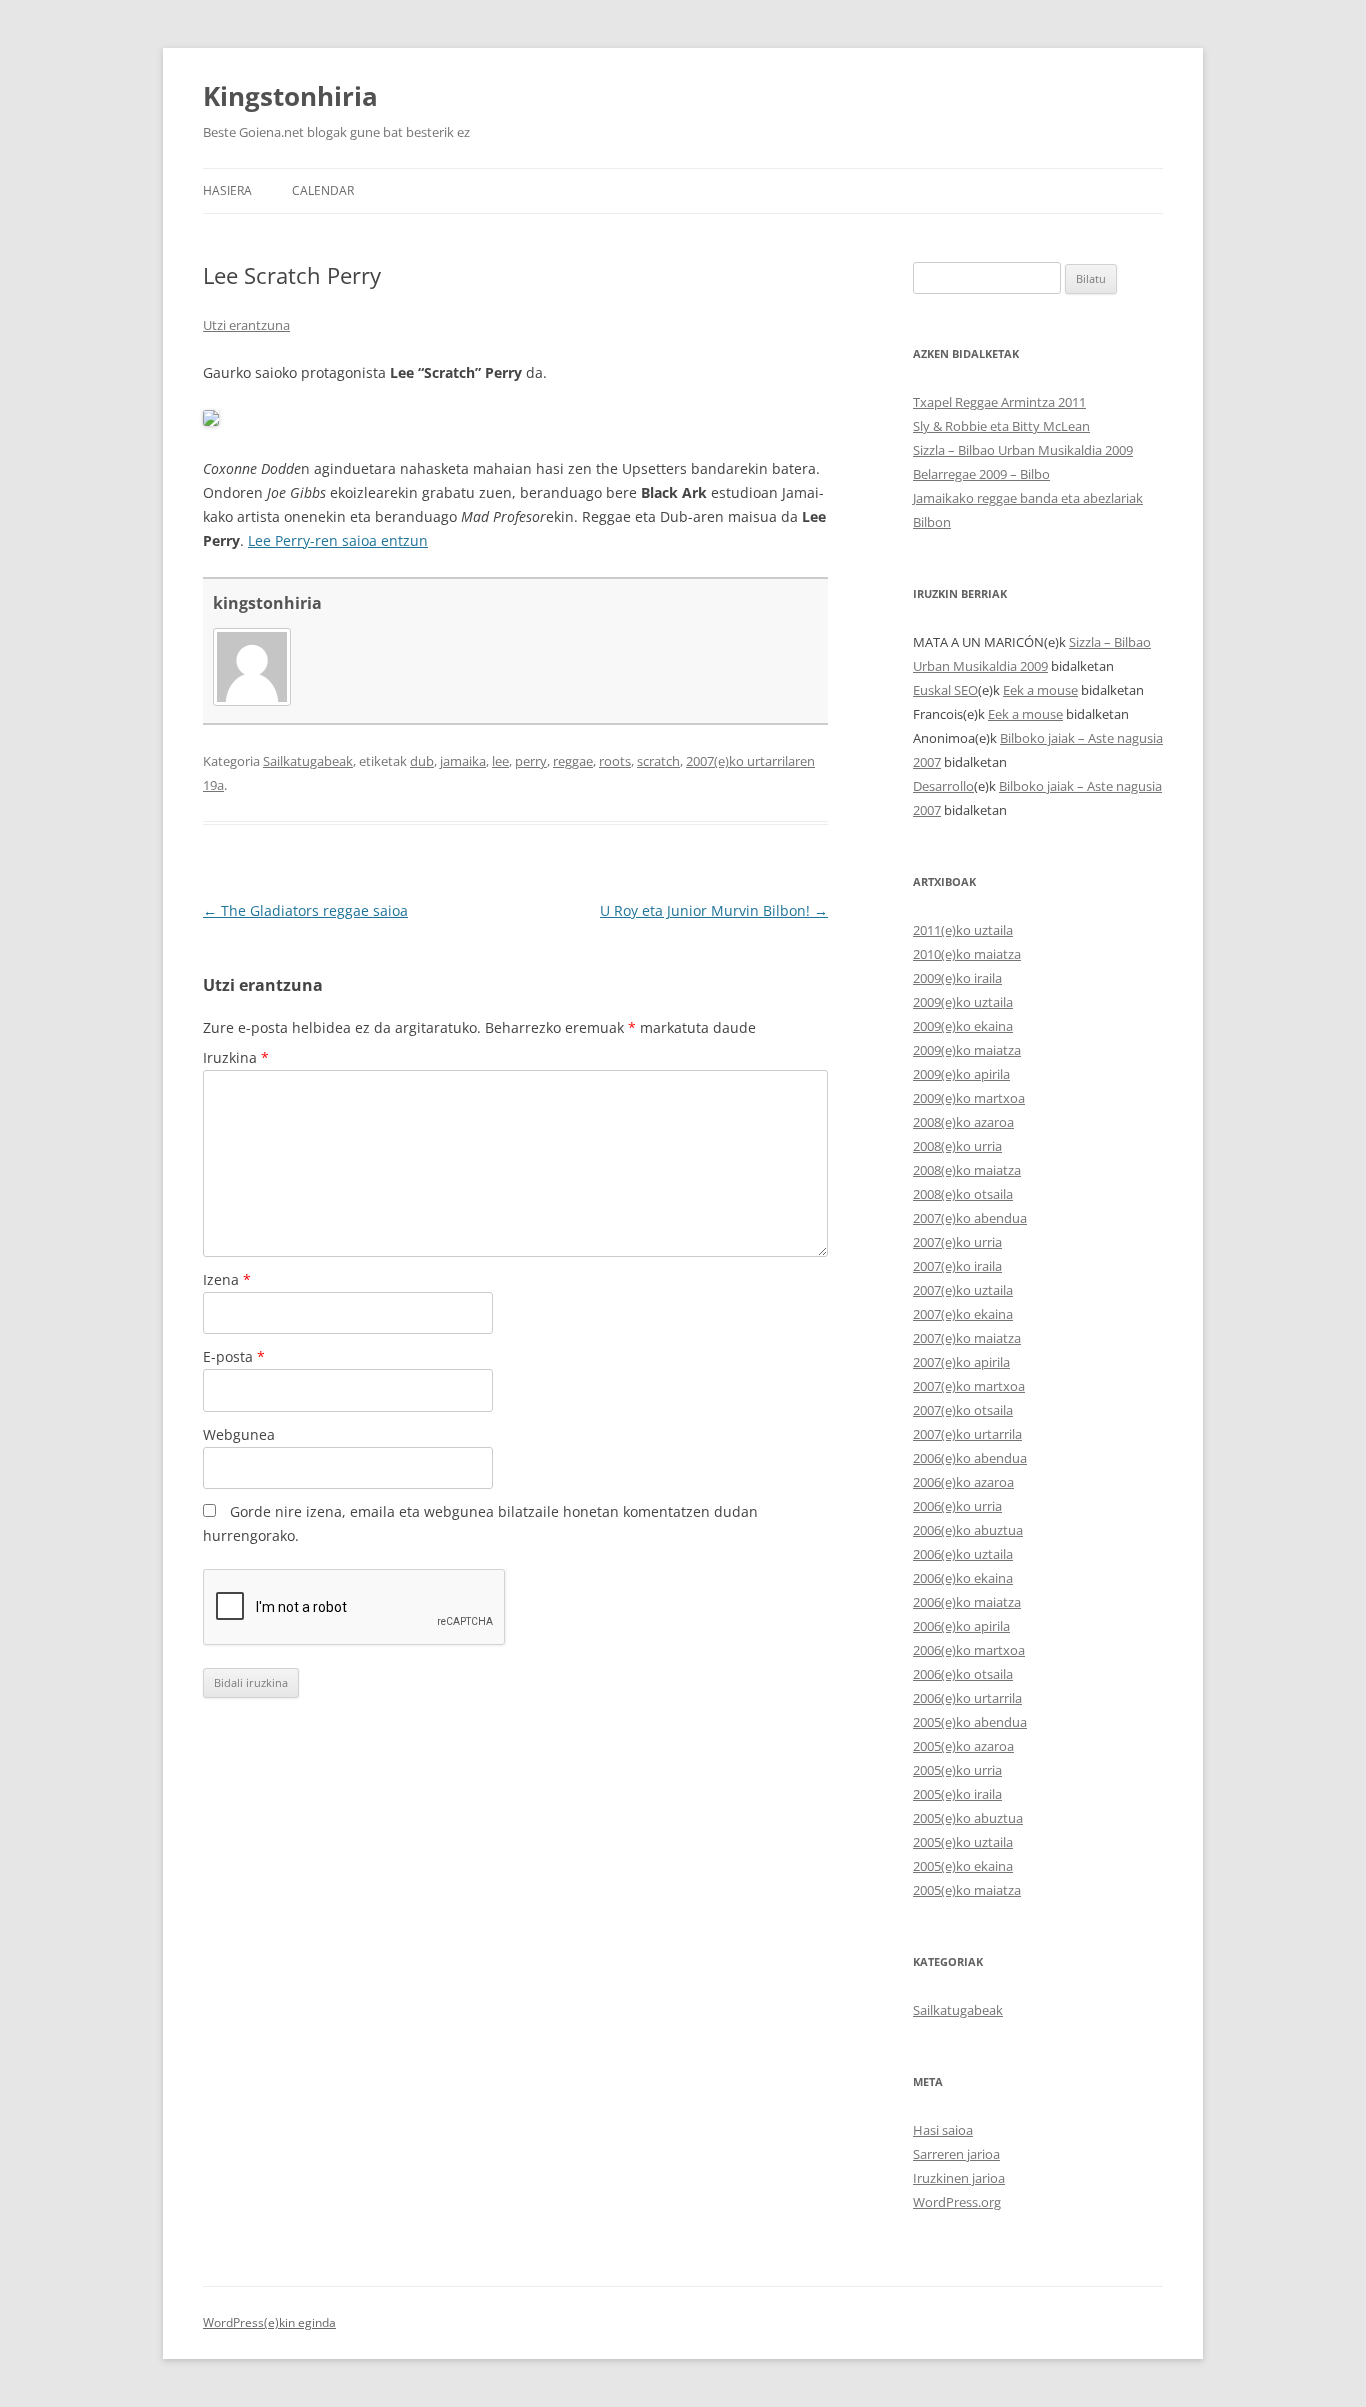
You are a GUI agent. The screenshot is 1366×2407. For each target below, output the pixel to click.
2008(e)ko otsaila (963, 1194)
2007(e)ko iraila (957, 1266)
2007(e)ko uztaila (963, 1290)
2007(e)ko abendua (970, 1218)
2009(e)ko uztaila (963, 1002)
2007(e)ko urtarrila (967, 1434)
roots (615, 761)
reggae (573, 761)
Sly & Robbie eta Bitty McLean (1001, 426)
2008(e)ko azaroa (963, 1122)
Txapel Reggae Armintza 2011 (999, 402)
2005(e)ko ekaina (963, 1866)
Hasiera (227, 190)
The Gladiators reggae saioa (305, 910)
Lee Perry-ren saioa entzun (338, 540)
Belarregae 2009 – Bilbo (981, 474)
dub (422, 761)
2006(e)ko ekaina (963, 1578)
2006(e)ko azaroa (963, 1482)
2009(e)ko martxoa (969, 1098)
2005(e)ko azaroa (963, 1746)
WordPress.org (957, 2202)
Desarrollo (943, 786)
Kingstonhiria (290, 96)
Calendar (323, 190)
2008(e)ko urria (957, 1146)
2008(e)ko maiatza (967, 1170)
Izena (227, 1279)
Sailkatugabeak (308, 761)
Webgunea (239, 1434)
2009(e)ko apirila (961, 1074)
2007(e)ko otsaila (963, 1410)
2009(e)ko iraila (957, 978)
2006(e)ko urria (957, 1506)
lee (500, 761)
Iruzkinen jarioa (959, 2178)
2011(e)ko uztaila (963, 930)
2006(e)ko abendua (970, 1458)
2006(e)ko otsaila (963, 1674)
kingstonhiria (267, 603)
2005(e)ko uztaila (963, 1842)
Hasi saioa (943, 2130)
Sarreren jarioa (956, 2154)
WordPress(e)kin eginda (269, 2322)
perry (531, 761)
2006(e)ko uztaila (963, 1554)
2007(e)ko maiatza (967, 1338)
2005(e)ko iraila (957, 1794)
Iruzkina (236, 1057)
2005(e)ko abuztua (968, 1818)
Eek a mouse (1040, 690)
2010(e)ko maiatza (967, 954)
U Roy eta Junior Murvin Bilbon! (714, 910)
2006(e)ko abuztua (968, 1530)
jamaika (463, 761)
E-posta (234, 1356)
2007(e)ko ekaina (963, 1314)
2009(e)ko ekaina (963, 1026)
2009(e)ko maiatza (967, 1050)
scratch (658, 761)
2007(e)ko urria (957, 1242)
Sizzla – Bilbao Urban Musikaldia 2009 (1023, 450)
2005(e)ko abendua (970, 1722)
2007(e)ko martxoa (969, 1386)
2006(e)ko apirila (961, 1626)
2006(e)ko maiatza (967, 1602)
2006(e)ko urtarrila (967, 1698)
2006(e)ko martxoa (969, 1650)
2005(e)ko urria (957, 1770)
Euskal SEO (945, 690)
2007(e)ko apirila (961, 1362)
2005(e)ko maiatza (967, 1890)
